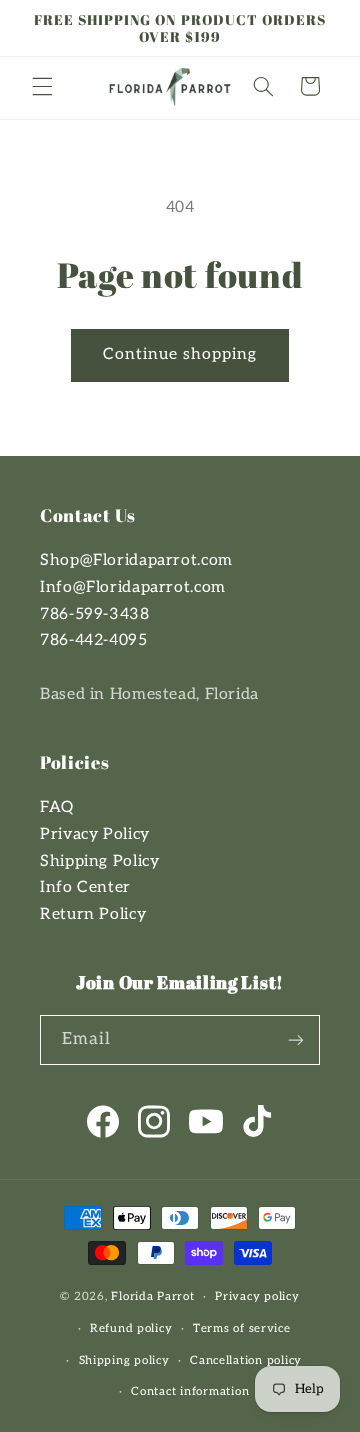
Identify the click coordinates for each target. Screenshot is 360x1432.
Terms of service (242, 1328)
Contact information (190, 1391)
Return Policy (93, 914)
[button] (42, 86)
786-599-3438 (95, 614)
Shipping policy (124, 1360)
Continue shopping (180, 354)
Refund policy (131, 1328)
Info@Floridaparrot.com (133, 587)
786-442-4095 (94, 640)
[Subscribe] (296, 1039)
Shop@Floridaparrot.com (136, 560)
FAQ (57, 807)
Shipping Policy (99, 861)
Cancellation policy (246, 1360)
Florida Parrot (152, 1296)
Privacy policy (257, 1296)
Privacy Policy (95, 834)
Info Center (85, 887)
